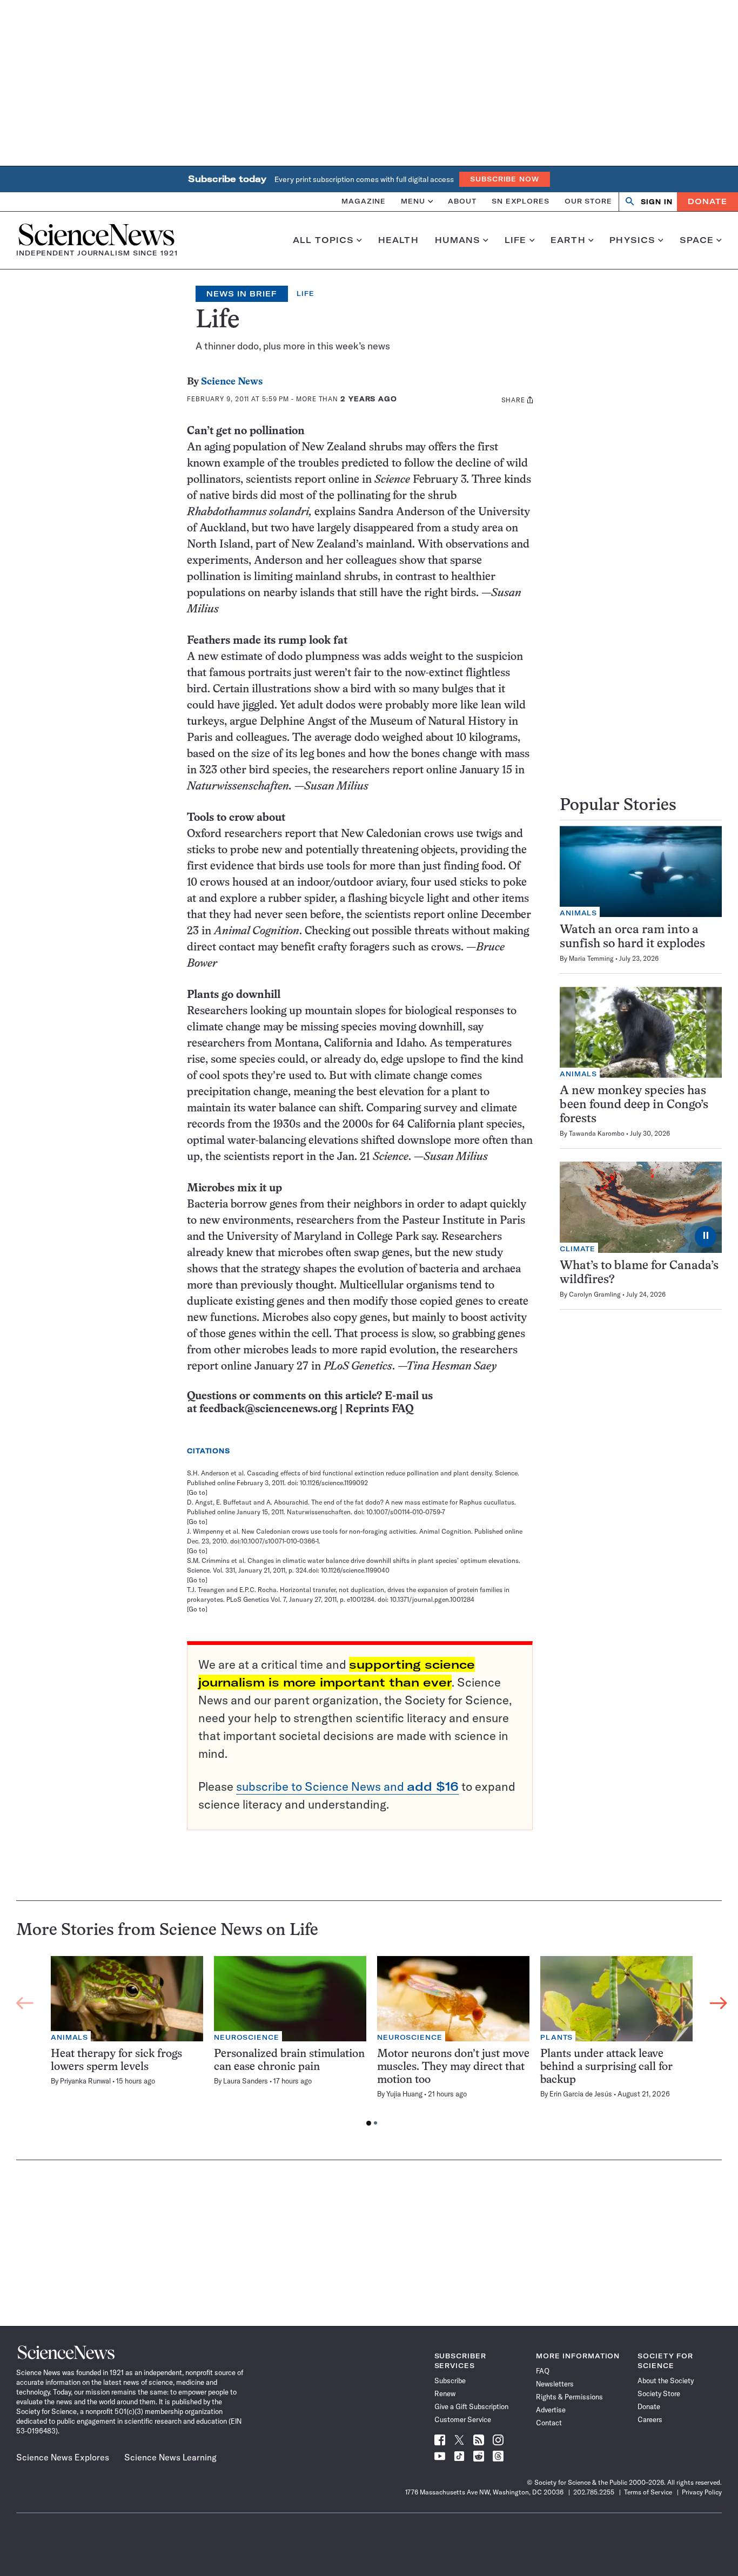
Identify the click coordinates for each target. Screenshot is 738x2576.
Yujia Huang (404, 2094)
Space (697, 240)
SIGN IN (657, 202)
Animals (578, 913)
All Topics (323, 240)
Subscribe (450, 2381)
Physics (632, 240)
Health (398, 240)
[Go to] (197, 1492)
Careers (650, 2419)
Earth (568, 240)
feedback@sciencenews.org (268, 1409)
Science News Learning (170, 2457)
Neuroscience (247, 2037)
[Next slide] (719, 2003)
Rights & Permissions (569, 2397)
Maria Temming (591, 958)
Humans (458, 240)
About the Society (666, 2381)
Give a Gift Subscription (471, 2406)
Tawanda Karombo (597, 1133)
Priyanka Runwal (85, 2081)
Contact (549, 2423)
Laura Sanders (246, 2081)
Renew (445, 2393)
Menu (413, 201)
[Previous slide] (25, 2003)
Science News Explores (63, 2457)
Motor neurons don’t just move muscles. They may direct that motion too (453, 2067)
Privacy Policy (702, 2492)
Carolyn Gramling (595, 1294)
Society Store (659, 2393)
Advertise (551, 2410)
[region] (372, 2044)
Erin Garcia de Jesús (581, 2094)
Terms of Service (648, 2492)
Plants (556, 2037)
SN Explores (521, 201)
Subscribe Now (505, 179)
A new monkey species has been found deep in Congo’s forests (634, 1105)
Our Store (588, 201)
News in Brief (242, 294)
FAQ (543, 2371)
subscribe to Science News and (347, 1786)
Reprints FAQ (379, 1409)
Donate (707, 201)
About (462, 201)
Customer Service (463, 2419)
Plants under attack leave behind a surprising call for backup (606, 2067)
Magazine (364, 201)
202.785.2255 (594, 2492)
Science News (232, 382)
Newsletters (555, 2384)
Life (516, 240)
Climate (578, 1249)
